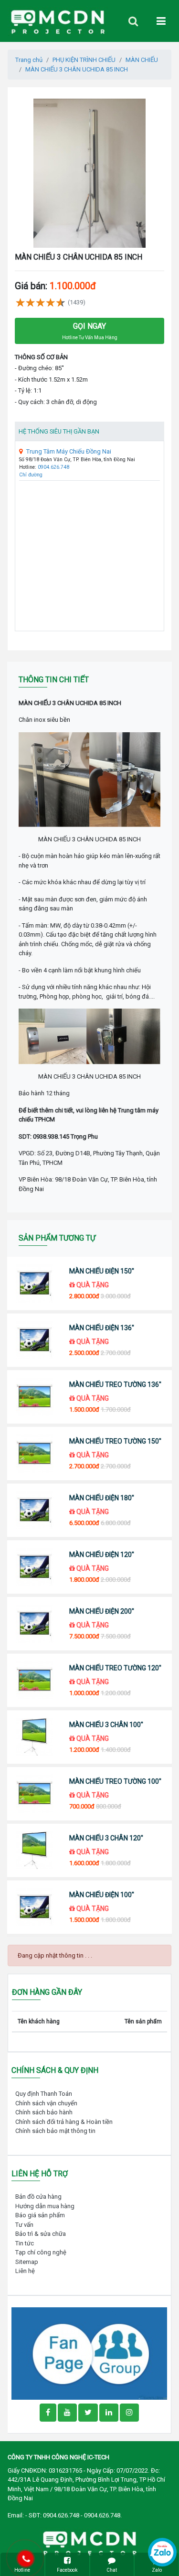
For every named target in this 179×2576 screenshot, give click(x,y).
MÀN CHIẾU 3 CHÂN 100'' (106, 1725)
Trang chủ (29, 60)
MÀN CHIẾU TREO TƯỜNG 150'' (115, 1441)
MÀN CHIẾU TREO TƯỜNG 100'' (115, 1781)
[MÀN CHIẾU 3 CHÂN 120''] (35, 1850)
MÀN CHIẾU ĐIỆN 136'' (102, 1328)
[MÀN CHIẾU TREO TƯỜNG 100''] (35, 1794)
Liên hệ (25, 2271)
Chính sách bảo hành (44, 2112)
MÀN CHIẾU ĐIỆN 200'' (102, 1611)
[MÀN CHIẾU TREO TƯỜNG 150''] (35, 1454)
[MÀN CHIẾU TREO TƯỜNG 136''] (35, 1397)
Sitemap (27, 2262)
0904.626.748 (53, 467)
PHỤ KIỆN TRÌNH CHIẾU (84, 60)
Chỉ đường (31, 475)
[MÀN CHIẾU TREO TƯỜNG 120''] (35, 1680)
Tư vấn (24, 2225)
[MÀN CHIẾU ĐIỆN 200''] (35, 1624)
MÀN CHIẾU (142, 60)
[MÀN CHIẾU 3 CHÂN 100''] (35, 1737)
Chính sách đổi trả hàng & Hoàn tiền (64, 2122)
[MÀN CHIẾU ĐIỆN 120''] (35, 1567)
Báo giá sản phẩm (40, 2215)
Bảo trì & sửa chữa (41, 2234)
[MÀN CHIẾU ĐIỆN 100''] (35, 1907)
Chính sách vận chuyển (46, 2103)
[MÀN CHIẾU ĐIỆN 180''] (35, 1510)
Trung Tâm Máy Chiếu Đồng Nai (69, 451)
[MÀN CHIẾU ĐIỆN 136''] (35, 1340)
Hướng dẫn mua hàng (45, 2206)
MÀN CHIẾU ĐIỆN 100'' (102, 1895)
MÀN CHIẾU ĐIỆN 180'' (102, 1498)
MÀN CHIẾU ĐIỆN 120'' (102, 1555)
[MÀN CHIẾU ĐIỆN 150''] (35, 1283)
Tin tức (25, 2243)
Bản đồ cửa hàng (38, 2197)
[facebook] (89, 2353)
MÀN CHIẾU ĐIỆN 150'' (102, 1271)
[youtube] (67, 2413)
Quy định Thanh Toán (44, 2094)
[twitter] (88, 2413)
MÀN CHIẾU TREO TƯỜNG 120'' (115, 1668)
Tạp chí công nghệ (41, 2252)
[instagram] (129, 2413)
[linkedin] (109, 2413)
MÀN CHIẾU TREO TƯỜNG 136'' (115, 1384)
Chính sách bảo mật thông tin (55, 2131)
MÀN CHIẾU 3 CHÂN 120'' (106, 1838)
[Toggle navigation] (133, 21)
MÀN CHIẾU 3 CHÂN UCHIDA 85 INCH (77, 69)
